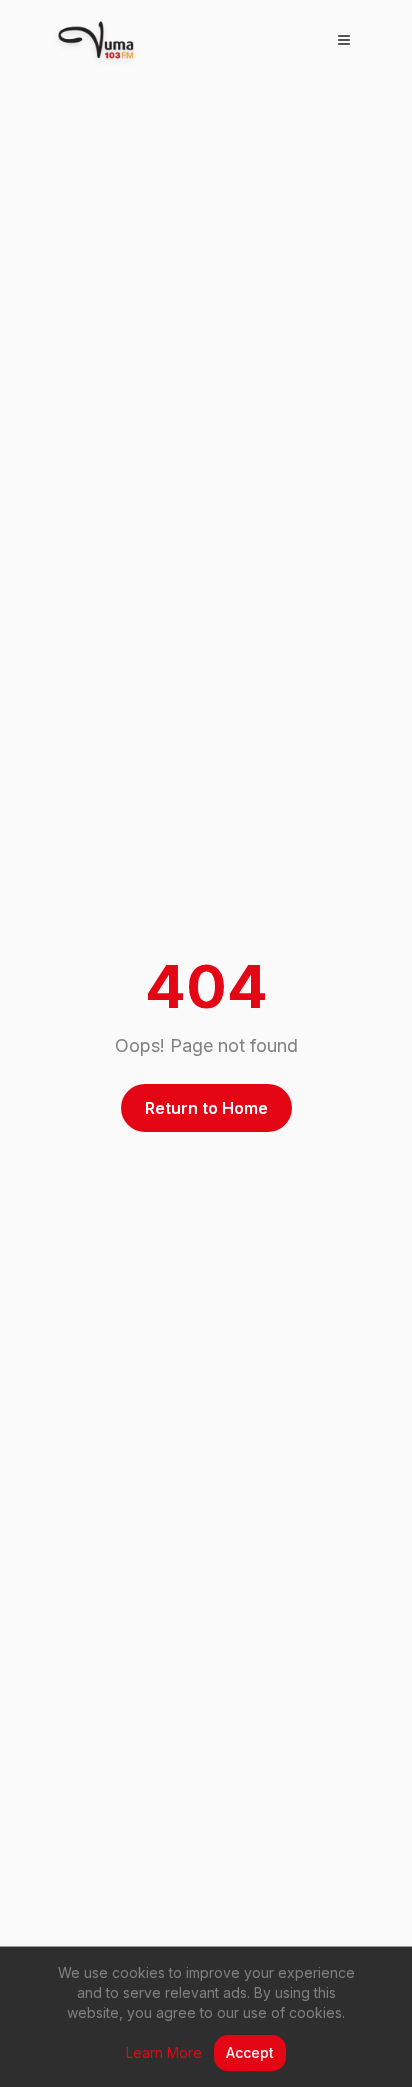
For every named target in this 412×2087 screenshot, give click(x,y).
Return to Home (206, 1108)
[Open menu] (344, 40)
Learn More (164, 2052)
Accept (250, 2052)
